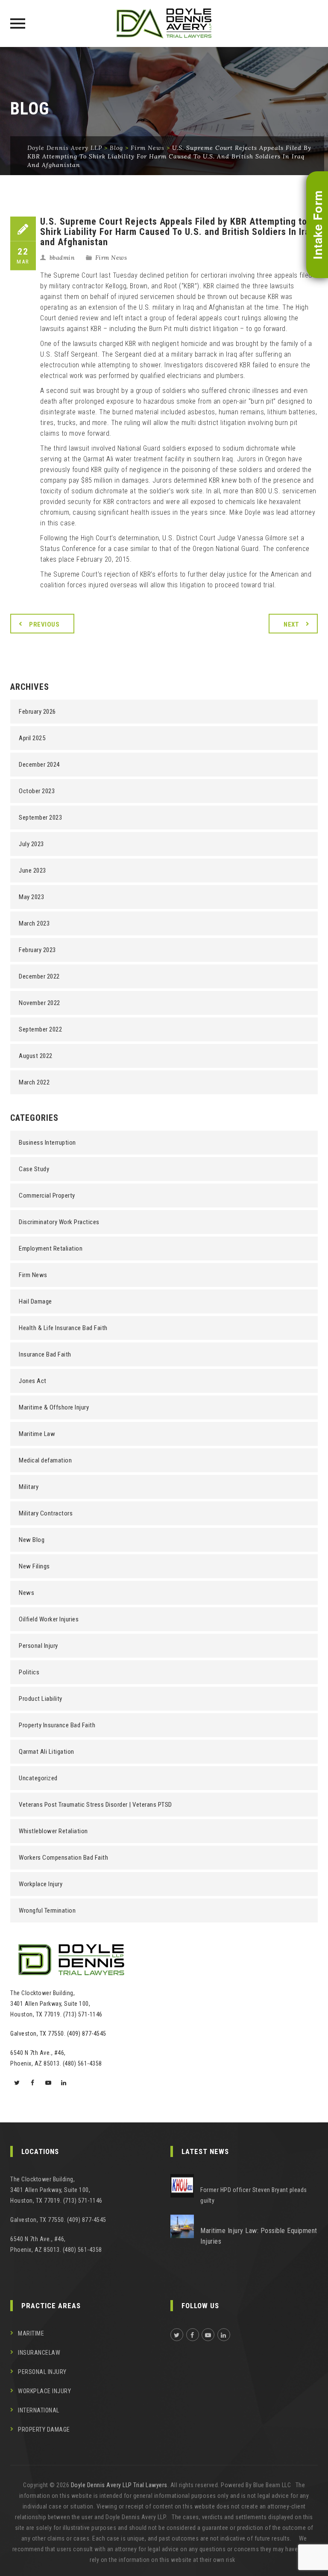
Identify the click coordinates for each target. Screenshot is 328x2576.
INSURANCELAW (39, 2353)
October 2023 (37, 791)
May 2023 (31, 897)
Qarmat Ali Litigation (47, 1752)
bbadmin (62, 258)
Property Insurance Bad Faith (57, 1725)
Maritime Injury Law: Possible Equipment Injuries (259, 2236)
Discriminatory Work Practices (59, 1222)
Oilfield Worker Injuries (49, 1619)
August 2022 (36, 1056)
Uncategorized (38, 1778)
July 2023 (31, 844)
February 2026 (37, 712)
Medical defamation (45, 1460)
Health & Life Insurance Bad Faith (63, 1328)
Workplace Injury (41, 1884)
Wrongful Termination (47, 1911)
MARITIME (31, 2333)
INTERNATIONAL (39, 2410)
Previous (44, 624)
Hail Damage (35, 1301)
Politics (29, 1672)
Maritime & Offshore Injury (54, 1407)
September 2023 (40, 818)
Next (291, 624)
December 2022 (39, 976)
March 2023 (34, 923)
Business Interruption (47, 1143)
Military (29, 1487)
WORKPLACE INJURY (44, 2391)
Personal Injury (38, 1646)
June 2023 (32, 870)
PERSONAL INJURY (42, 2372)
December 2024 (39, 765)
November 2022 (40, 1003)
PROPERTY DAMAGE (44, 2429)
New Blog (32, 1540)
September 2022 (40, 1029)
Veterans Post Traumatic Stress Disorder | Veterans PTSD (95, 1805)
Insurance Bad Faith (45, 1354)
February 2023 (37, 950)
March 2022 (34, 1082)
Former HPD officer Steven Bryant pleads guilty (254, 2195)
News (26, 1593)
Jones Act (33, 1381)
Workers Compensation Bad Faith (63, 1858)
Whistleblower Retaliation (53, 1831)
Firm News (111, 258)
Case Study (34, 1169)
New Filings (34, 1566)
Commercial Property (47, 1196)
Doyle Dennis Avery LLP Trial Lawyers (119, 2485)
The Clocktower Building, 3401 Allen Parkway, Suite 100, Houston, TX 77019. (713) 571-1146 (56, 2004)
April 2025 (32, 738)
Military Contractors (46, 1513)
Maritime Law (37, 1434)
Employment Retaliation (51, 1248)
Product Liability (41, 1699)
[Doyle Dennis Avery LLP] (164, 23)
